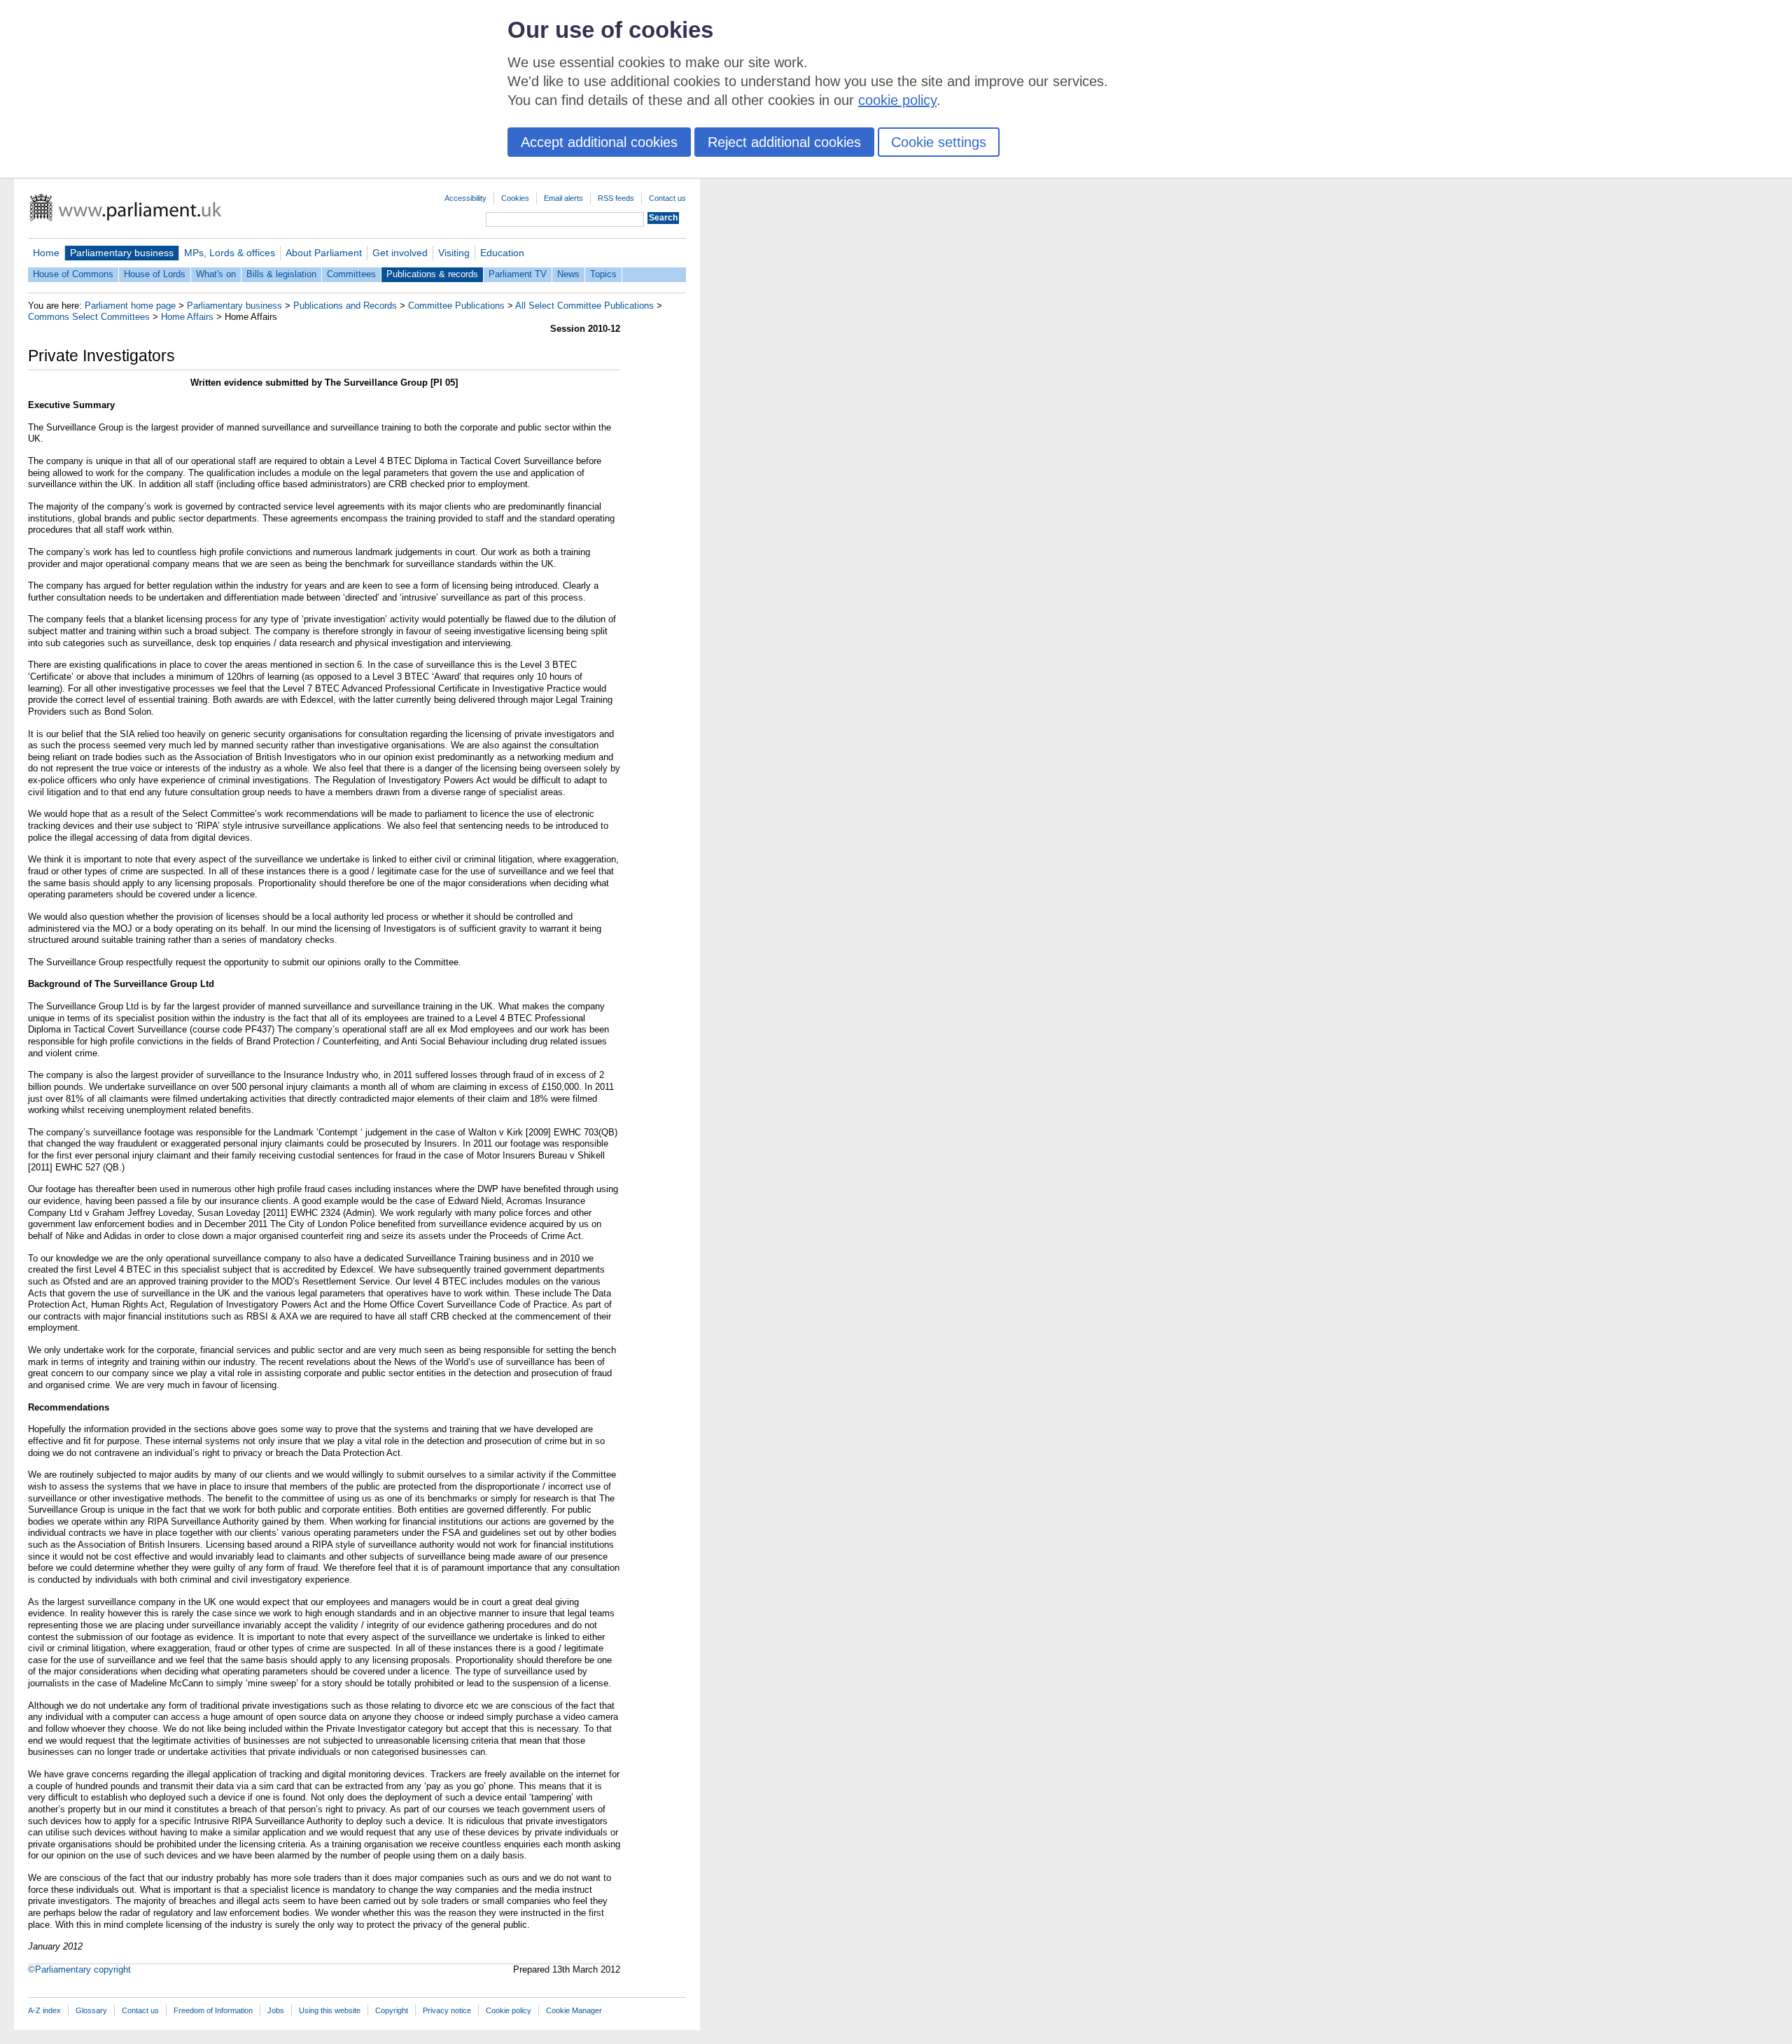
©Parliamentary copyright (79, 1969)
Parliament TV (518, 274)
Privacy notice (447, 2010)
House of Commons (73, 274)
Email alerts (563, 198)
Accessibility (465, 198)
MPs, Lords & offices (230, 253)
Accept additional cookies (599, 142)
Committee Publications (456, 306)
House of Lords (155, 274)
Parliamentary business (122, 253)
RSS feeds (616, 198)
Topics (603, 274)
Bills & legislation (281, 274)
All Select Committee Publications (584, 306)
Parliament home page (130, 306)
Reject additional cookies (784, 142)
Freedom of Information (213, 2010)
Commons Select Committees (89, 317)
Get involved (400, 253)
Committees (351, 274)
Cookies (515, 198)
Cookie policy (509, 2010)
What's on (216, 274)
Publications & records (432, 274)
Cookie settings (939, 142)
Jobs (276, 2010)
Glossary (91, 2010)
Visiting (454, 253)
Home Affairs (187, 317)
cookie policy (897, 100)
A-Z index (44, 2010)
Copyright (392, 2010)
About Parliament (324, 253)
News (568, 274)
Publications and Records (345, 306)
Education (502, 253)
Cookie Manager (574, 2010)
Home (46, 253)
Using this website (330, 2010)
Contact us (667, 198)
